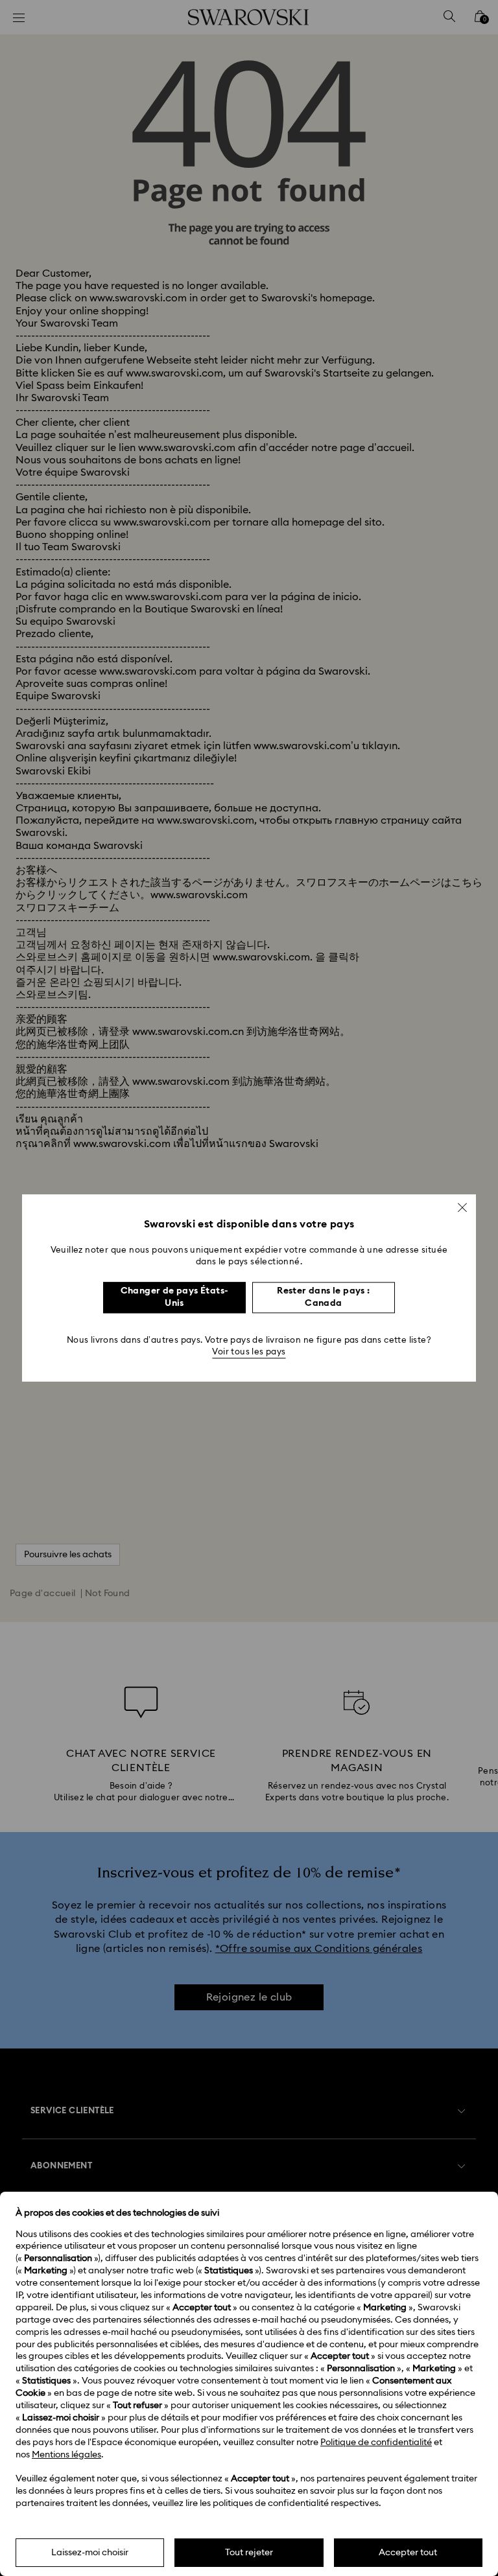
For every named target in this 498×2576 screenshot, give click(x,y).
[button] (462, 1207)
